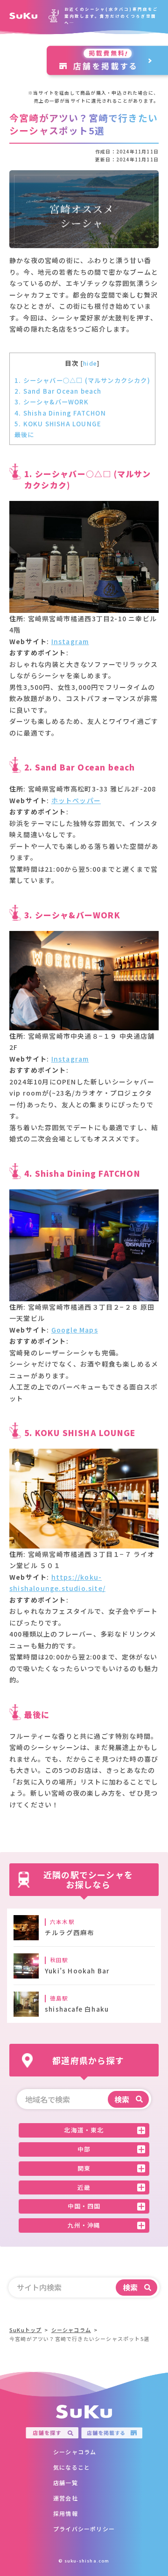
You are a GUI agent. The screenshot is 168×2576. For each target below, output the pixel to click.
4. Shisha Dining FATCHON (60, 413)
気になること (72, 2467)
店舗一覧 (66, 2482)
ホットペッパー (76, 800)
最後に (24, 434)
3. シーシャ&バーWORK (52, 402)
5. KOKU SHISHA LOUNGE (58, 424)
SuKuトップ (25, 2330)
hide (90, 363)
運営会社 (66, 2498)
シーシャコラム (75, 2452)
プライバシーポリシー (84, 2529)
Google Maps (75, 1330)
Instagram (70, 641)
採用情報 (66, 2513)
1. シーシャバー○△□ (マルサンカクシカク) (82, 380)
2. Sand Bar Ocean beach (58, 391)
